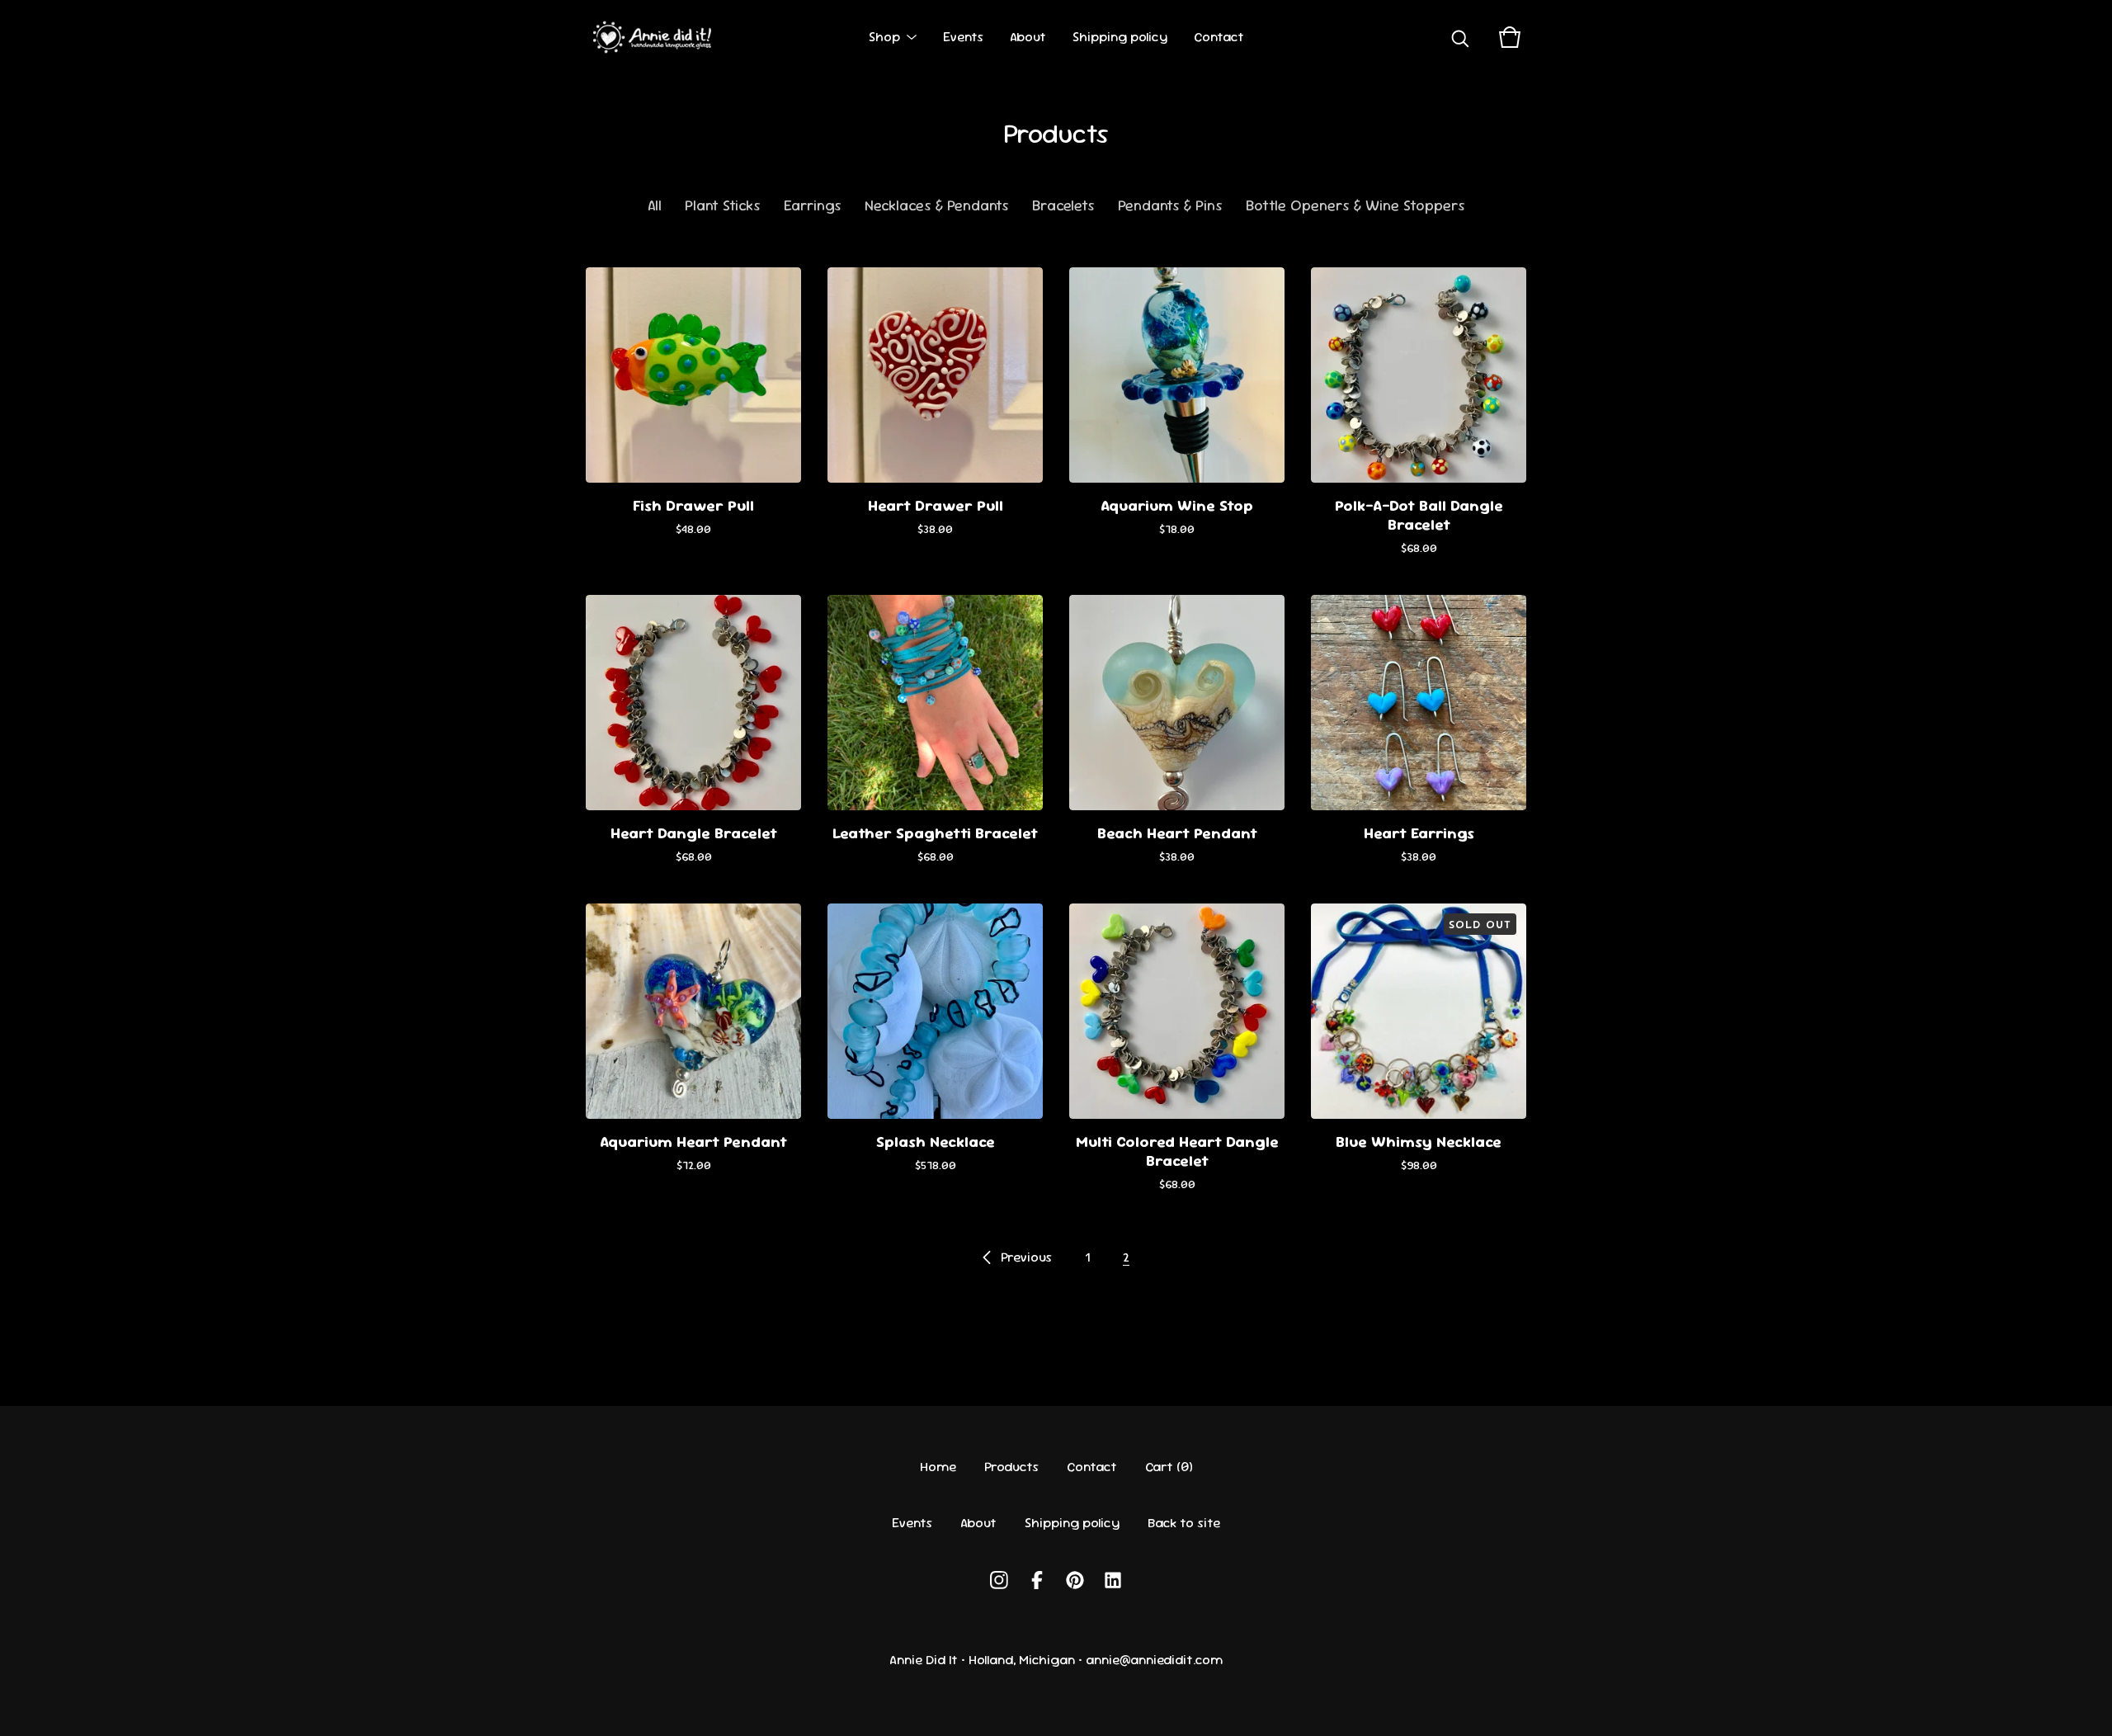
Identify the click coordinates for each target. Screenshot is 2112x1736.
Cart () (1169, 1467)
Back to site (1184, 1523)
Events (963, 37)
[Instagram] (999, 1580)
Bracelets (1063, 205)
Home (938, 1467)
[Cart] (1510, 37)
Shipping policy (1120, 37)
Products (1011, 1467)
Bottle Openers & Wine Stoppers (1355, 205)
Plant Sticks (723, 205)
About (1028, 37)
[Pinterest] (1075, 1580)
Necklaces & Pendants (937, 205)
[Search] (1460, 37)
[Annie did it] (655, 37)
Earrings (813, 205)
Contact (1219, 37)
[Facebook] (1037, 1580)
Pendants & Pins (1170, 205)
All (655, 205)
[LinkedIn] (1113, 1580)
